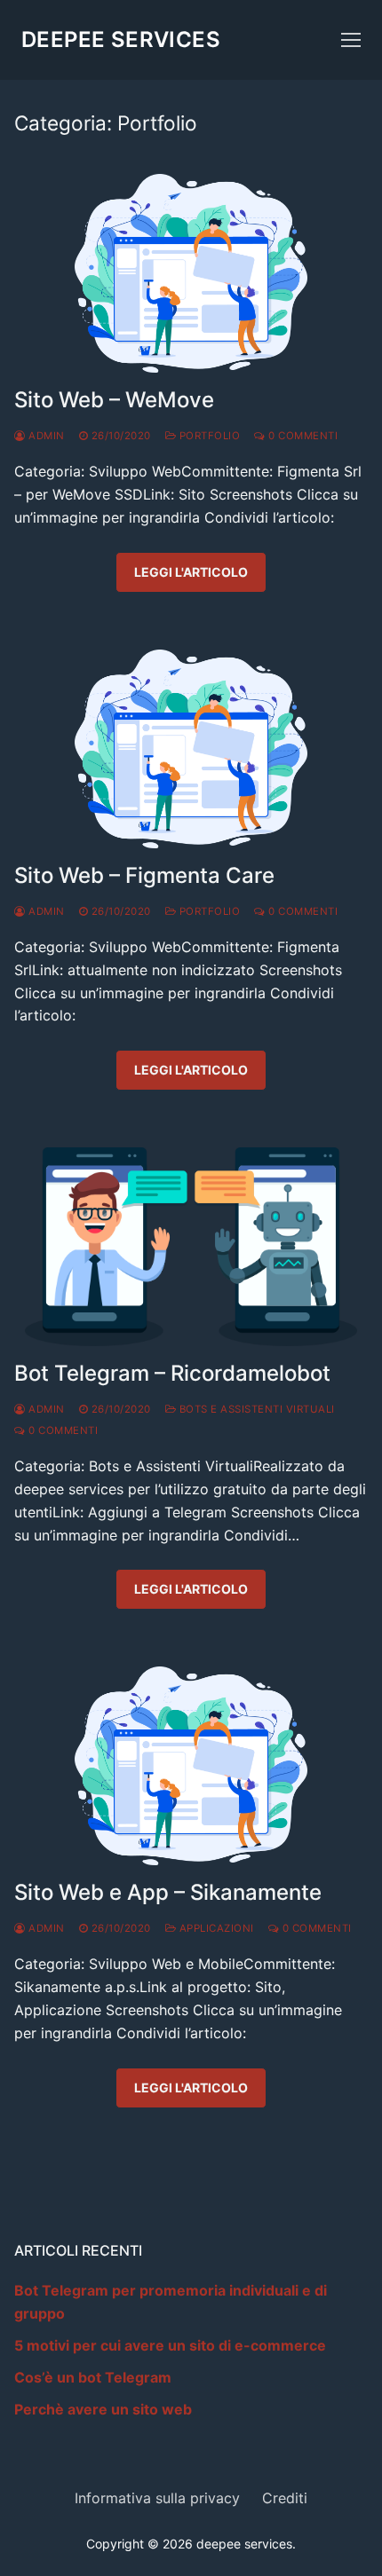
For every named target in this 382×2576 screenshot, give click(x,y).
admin (45, 436)
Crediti (285, 2498)
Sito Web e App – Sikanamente (168, 1892)
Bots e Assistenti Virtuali (255, 1409)
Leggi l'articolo (191, 572)
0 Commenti (302, 436)
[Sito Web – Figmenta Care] (191, 749)
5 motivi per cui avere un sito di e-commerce (170, 2345)
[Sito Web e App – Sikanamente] (191, 1766)
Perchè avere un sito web (103, 2409)
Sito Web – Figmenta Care (144, 875)
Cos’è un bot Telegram (93, 2377)
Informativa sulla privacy (157, 2498)
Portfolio (208, 436)
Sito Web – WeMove (114, 400)
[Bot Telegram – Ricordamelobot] (191, 1247)
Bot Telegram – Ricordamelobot (172, 1373)
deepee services (121, 39)
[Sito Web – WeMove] (191, 273)
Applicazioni (215, 1928)
